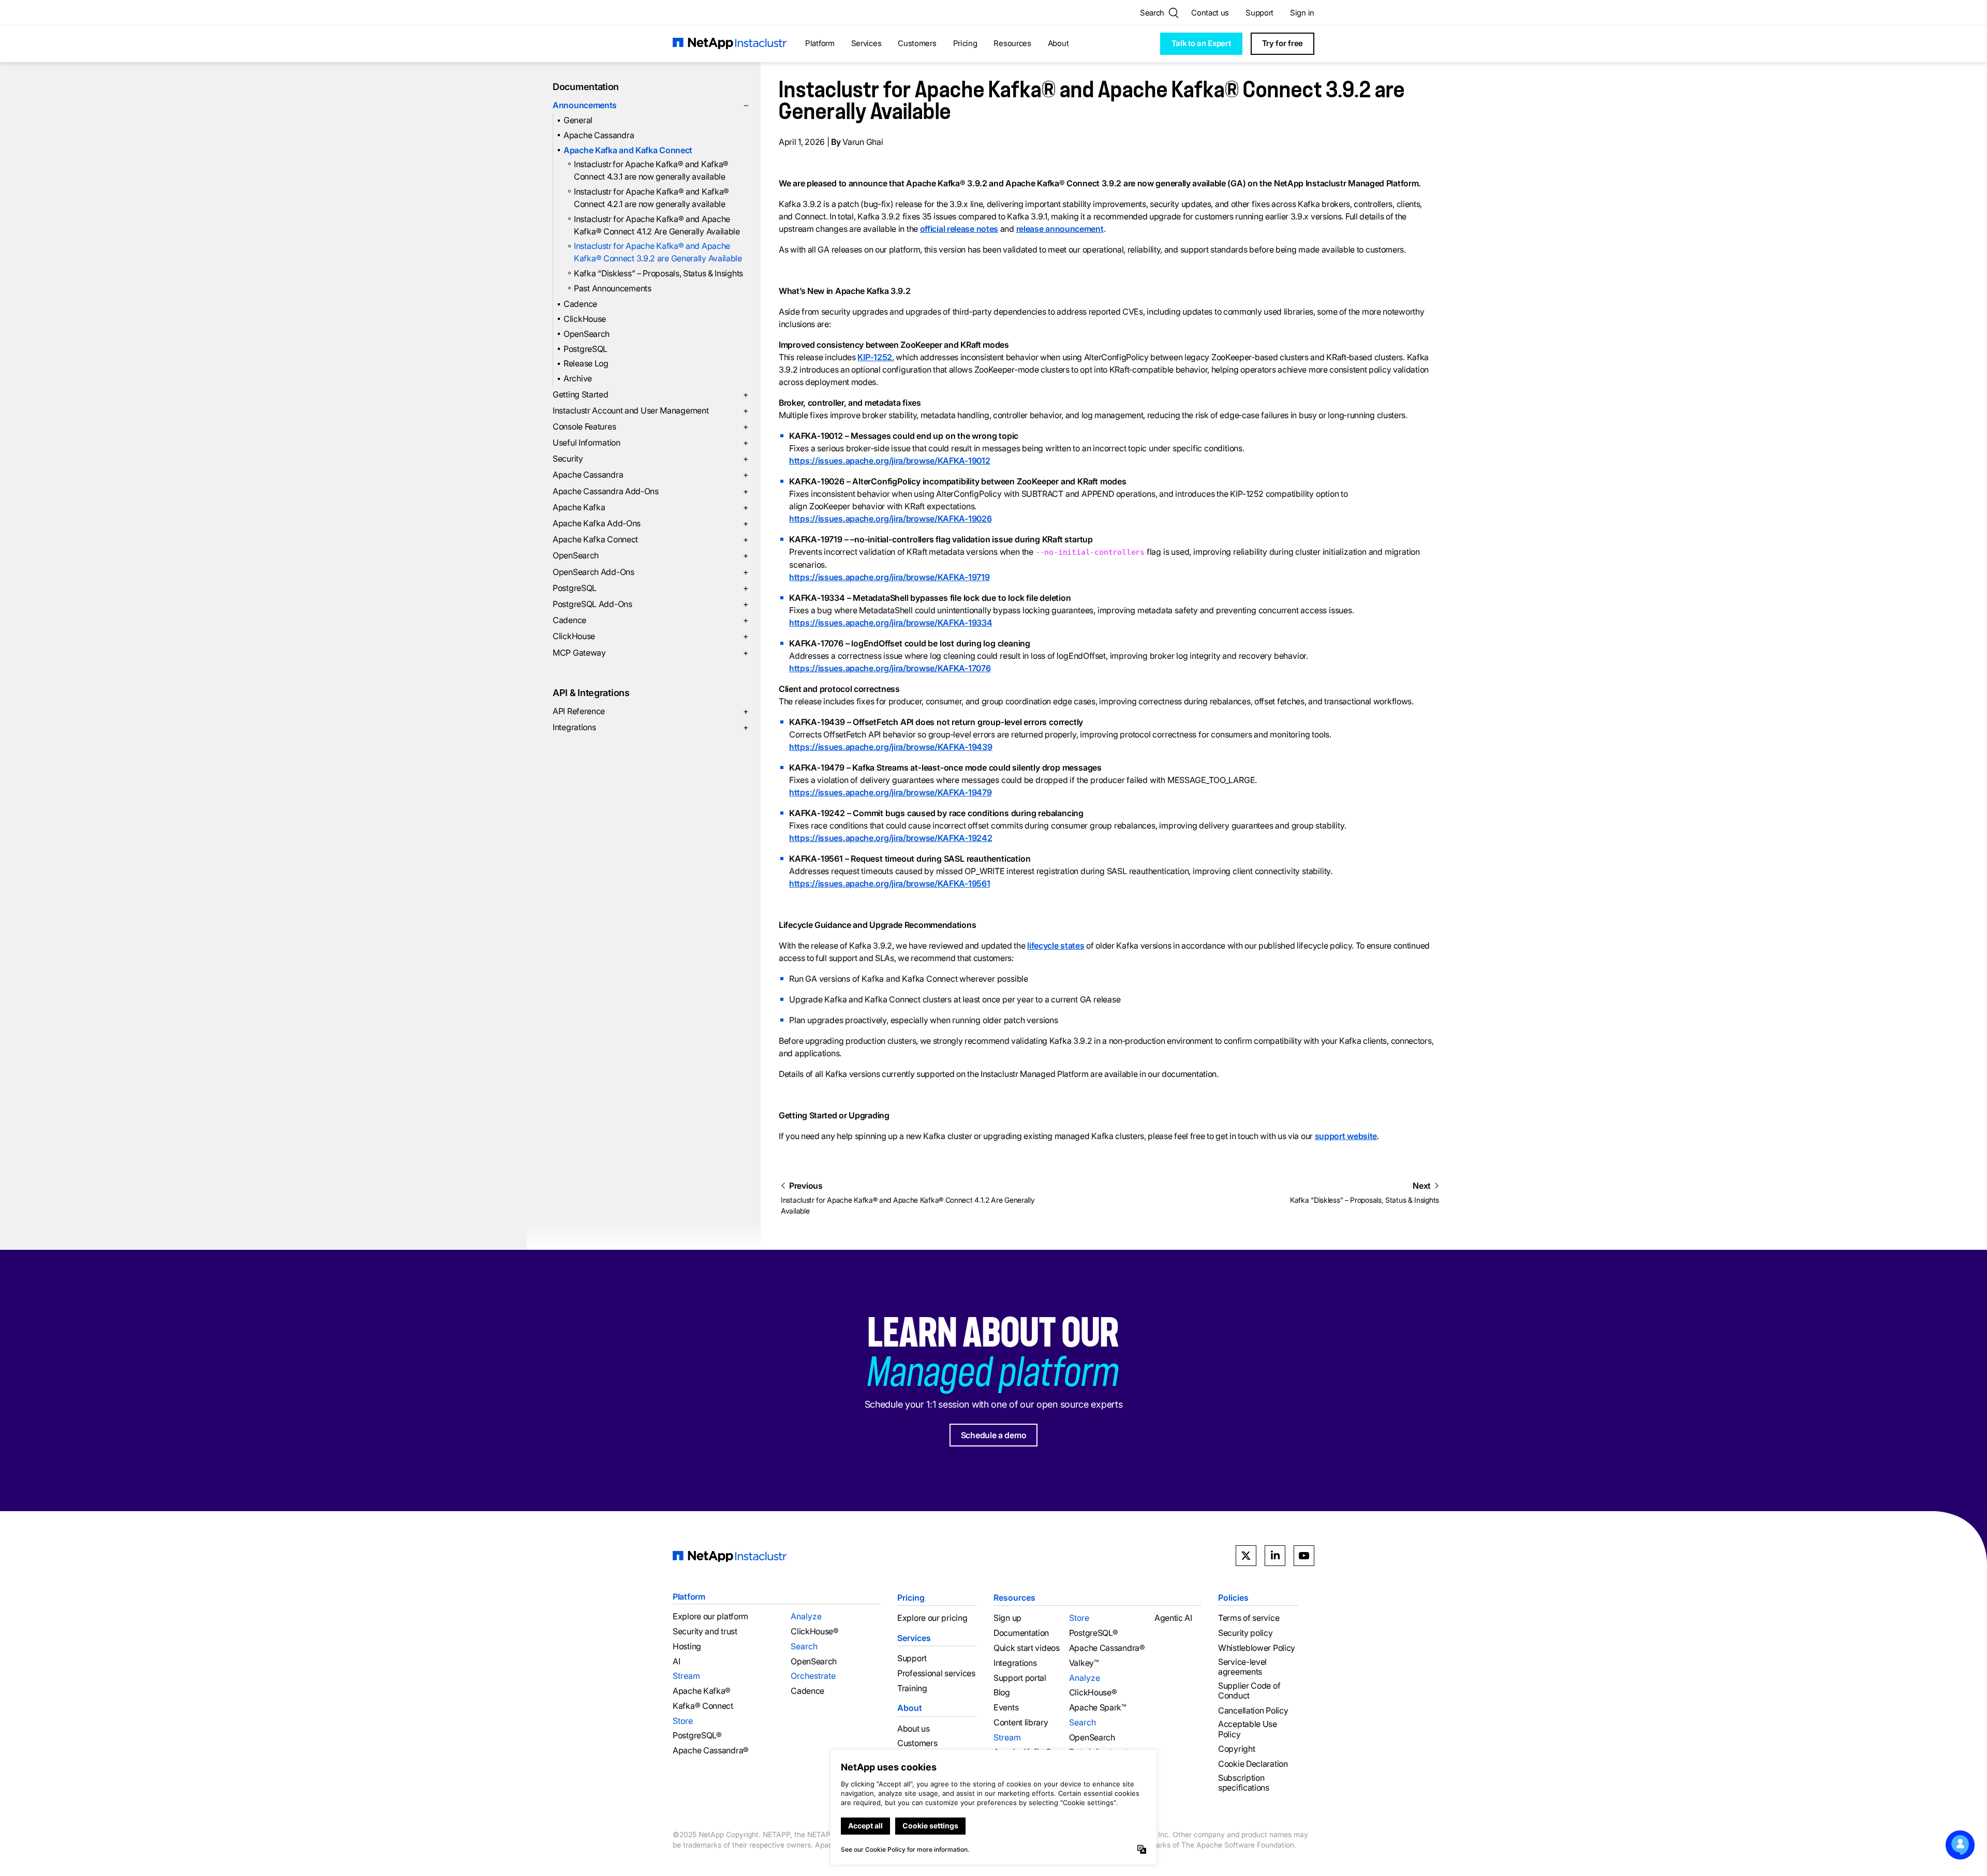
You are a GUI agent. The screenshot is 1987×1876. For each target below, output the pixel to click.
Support (1259, 13)
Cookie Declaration (1253, 1764)
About (1058, 43)
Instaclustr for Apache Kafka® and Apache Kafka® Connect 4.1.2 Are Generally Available (657, 225)
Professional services (936, 1673)
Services (866, 43)
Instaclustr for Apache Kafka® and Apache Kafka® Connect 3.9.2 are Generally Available (658, 252)
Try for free (1282, 43)
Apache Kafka (650, 507)
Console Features (650, 426)
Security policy (1245, 1633)
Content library (1021, 1723)
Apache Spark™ (1098, 1708)
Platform (820, 43)
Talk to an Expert (1201, 43)
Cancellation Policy (1253, 1711)
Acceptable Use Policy (1248, 1729)
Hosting (687, 1646)
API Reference (650, 711)
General (578, 120)
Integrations (650, 727)
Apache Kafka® (702, 1691)
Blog (1002, 1693)
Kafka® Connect (703, 1706)
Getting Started (650, 394)
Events (1006, 1708)
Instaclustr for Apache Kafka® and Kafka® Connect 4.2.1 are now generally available (651, 198)
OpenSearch (587, 334)
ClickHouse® (815, 1631)
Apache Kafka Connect (650, 539)
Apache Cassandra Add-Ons (650, 491)
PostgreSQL (585, 349)
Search (804, 1646)
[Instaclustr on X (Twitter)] (1246, 1556)
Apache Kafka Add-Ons (650, 523)
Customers (917, 43)
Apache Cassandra (599, 135)
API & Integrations (591, 693)
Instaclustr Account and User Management (650, 410)
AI (676, 1661)
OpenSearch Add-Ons (650, 572)
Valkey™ (1084, 1663)
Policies (1233, 1598)
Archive (578, 378)
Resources (1012, 43)
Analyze (806, 1616)
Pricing (965, 43)
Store (683, 1721)
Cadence (580, 304)
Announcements (650, 105)
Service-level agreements (1242, 1667)
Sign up (1007, 1618)
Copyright (1236, 1749)
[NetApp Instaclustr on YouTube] (1304, 1556)
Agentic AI (1173, 1618)
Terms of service (1249, 1618)
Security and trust (705, 1631)
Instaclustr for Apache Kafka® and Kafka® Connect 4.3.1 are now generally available (651, 170)
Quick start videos (1027, 1648)
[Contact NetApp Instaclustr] (1960, 1845)
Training (912, 1688)
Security (650, 459)
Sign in (1302, 13)
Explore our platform (710, 1616)
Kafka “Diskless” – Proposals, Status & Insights (658, 273)
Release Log (586, 363)
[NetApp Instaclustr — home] (730, 44)
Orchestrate (813, 1676)
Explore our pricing (932, 1618)
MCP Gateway (650, 653)
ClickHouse (585, 319)
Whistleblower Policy (1257, 1648)
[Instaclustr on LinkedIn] (1275, 1556)
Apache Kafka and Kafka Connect (628, 150)
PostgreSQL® (697, 1735)
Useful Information (650, 442)
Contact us (1210, 13)
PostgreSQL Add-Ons (650, 604)
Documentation (586, 87)
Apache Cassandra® (711, 1751)
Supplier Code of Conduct (1249, 1691)
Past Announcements (613, 288)
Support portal (1020, 1678)
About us (914, 1729)
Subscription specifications (1244, 1783)
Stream (686, 1676)
